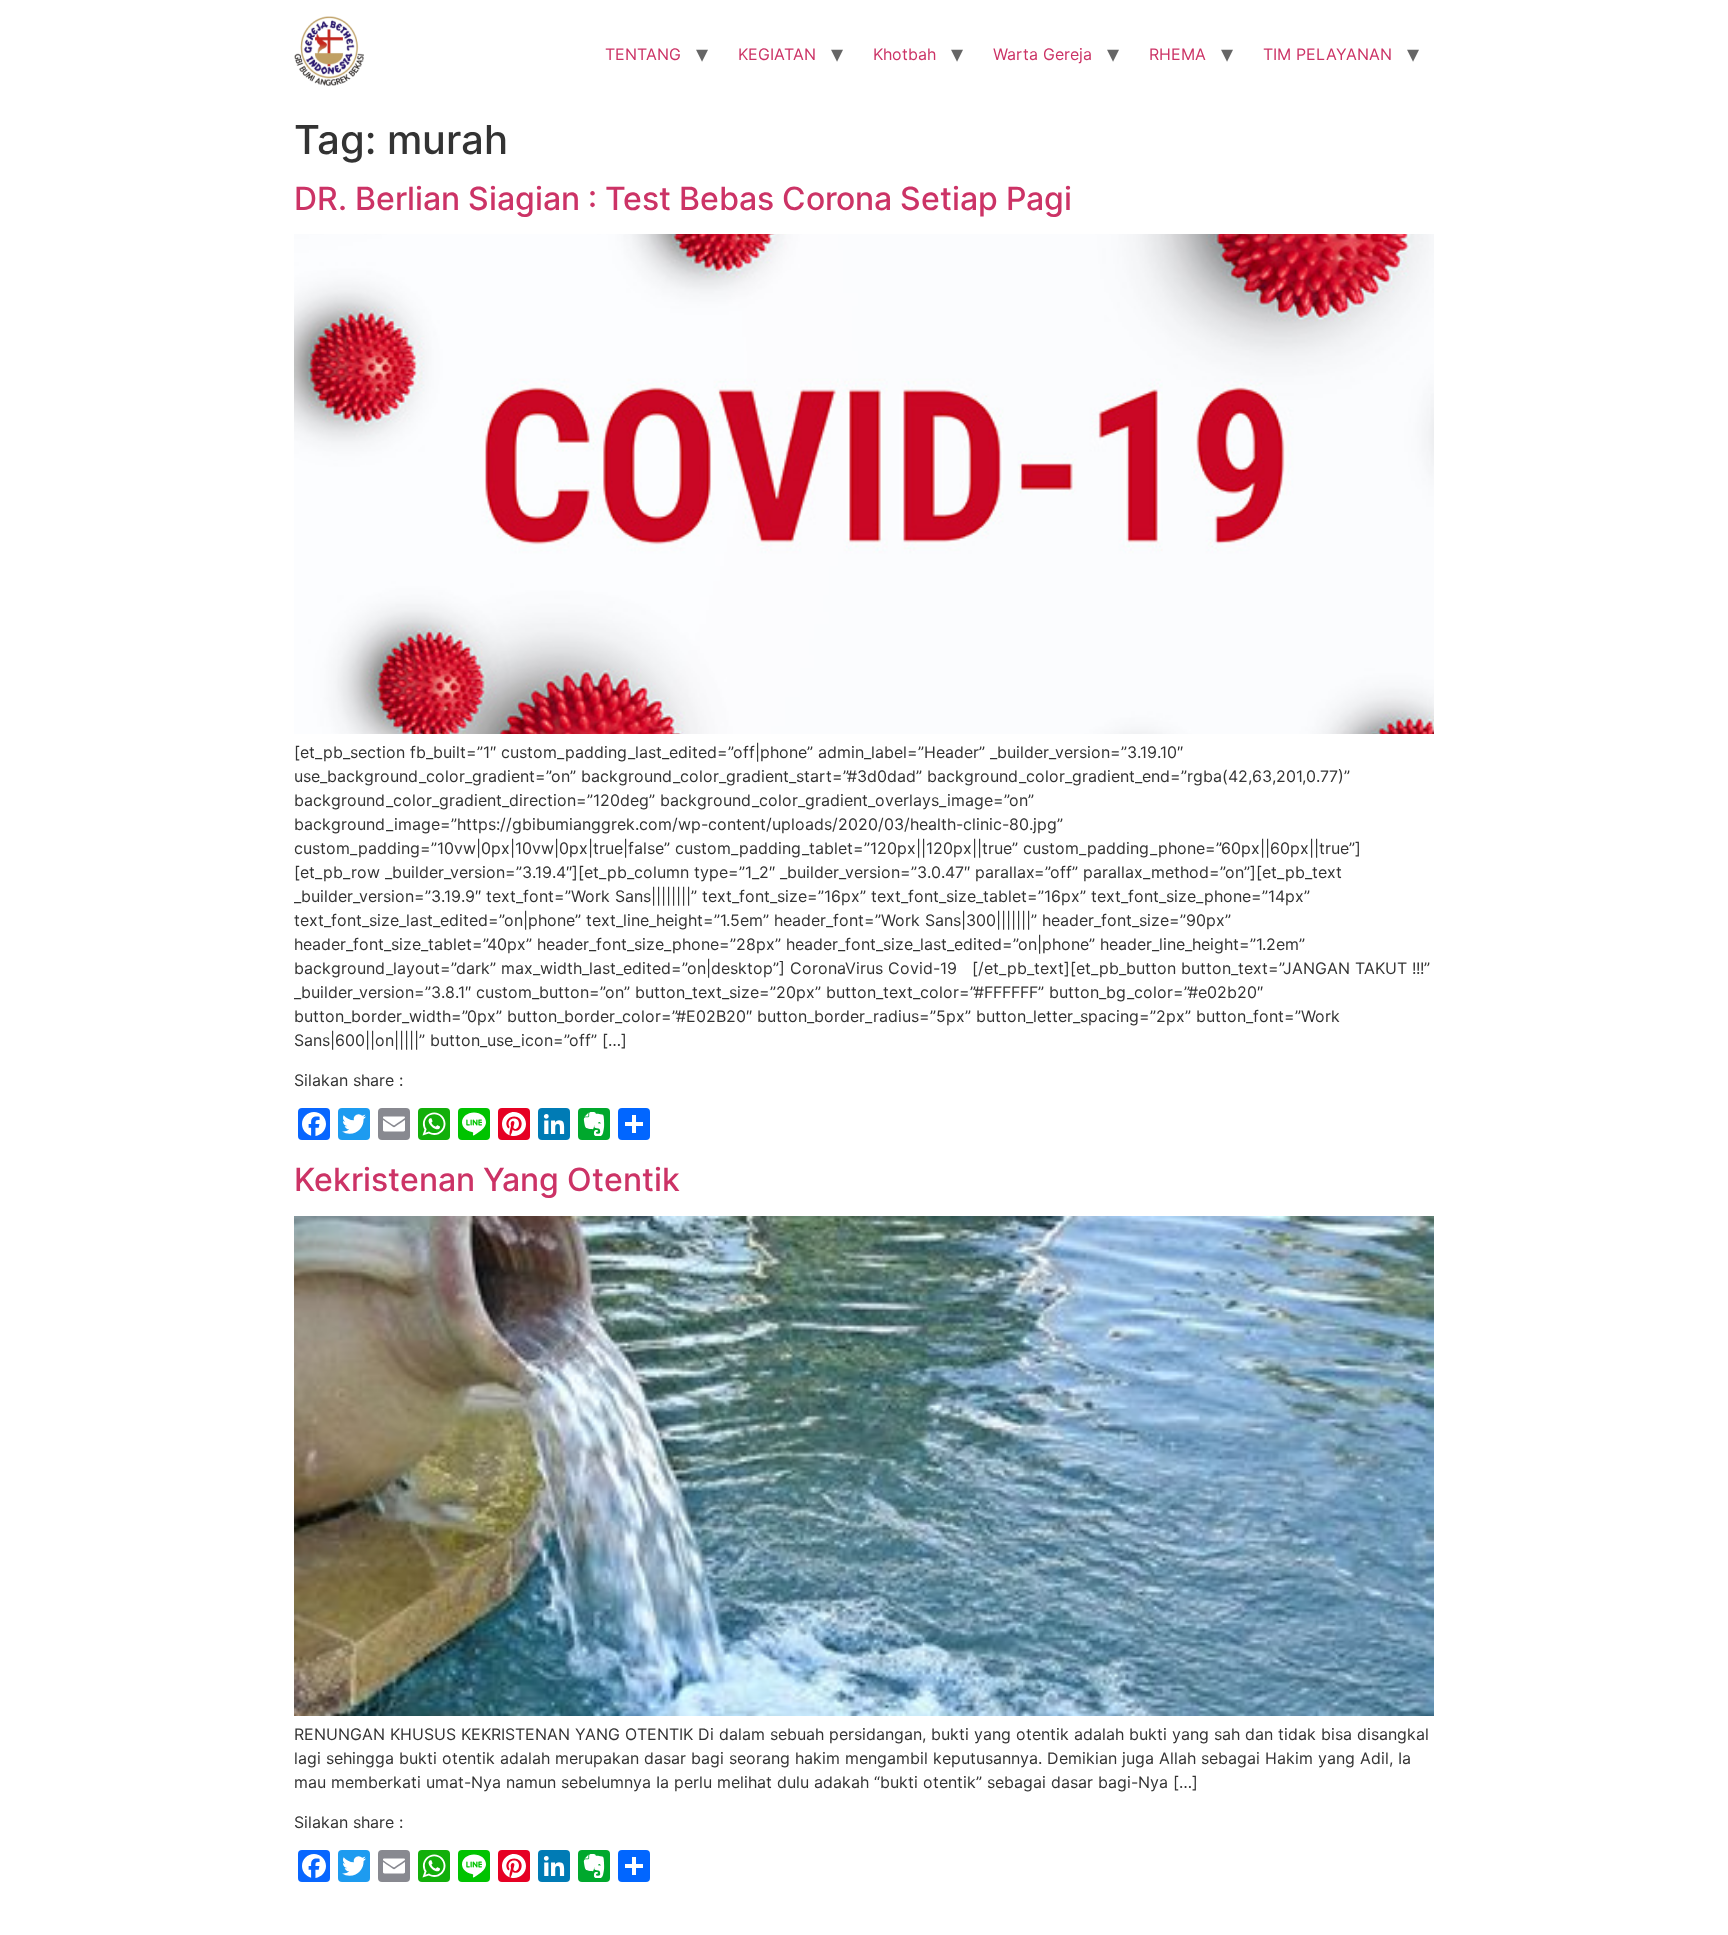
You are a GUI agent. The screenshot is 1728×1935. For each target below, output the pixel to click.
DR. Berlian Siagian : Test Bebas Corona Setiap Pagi (683, 198)
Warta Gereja (1042, 54)
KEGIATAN (777, 54)
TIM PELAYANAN (1327, 54)
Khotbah (904, 54)
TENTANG (643, 54)
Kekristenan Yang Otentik (487, 1179)
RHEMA (1177, 54)
